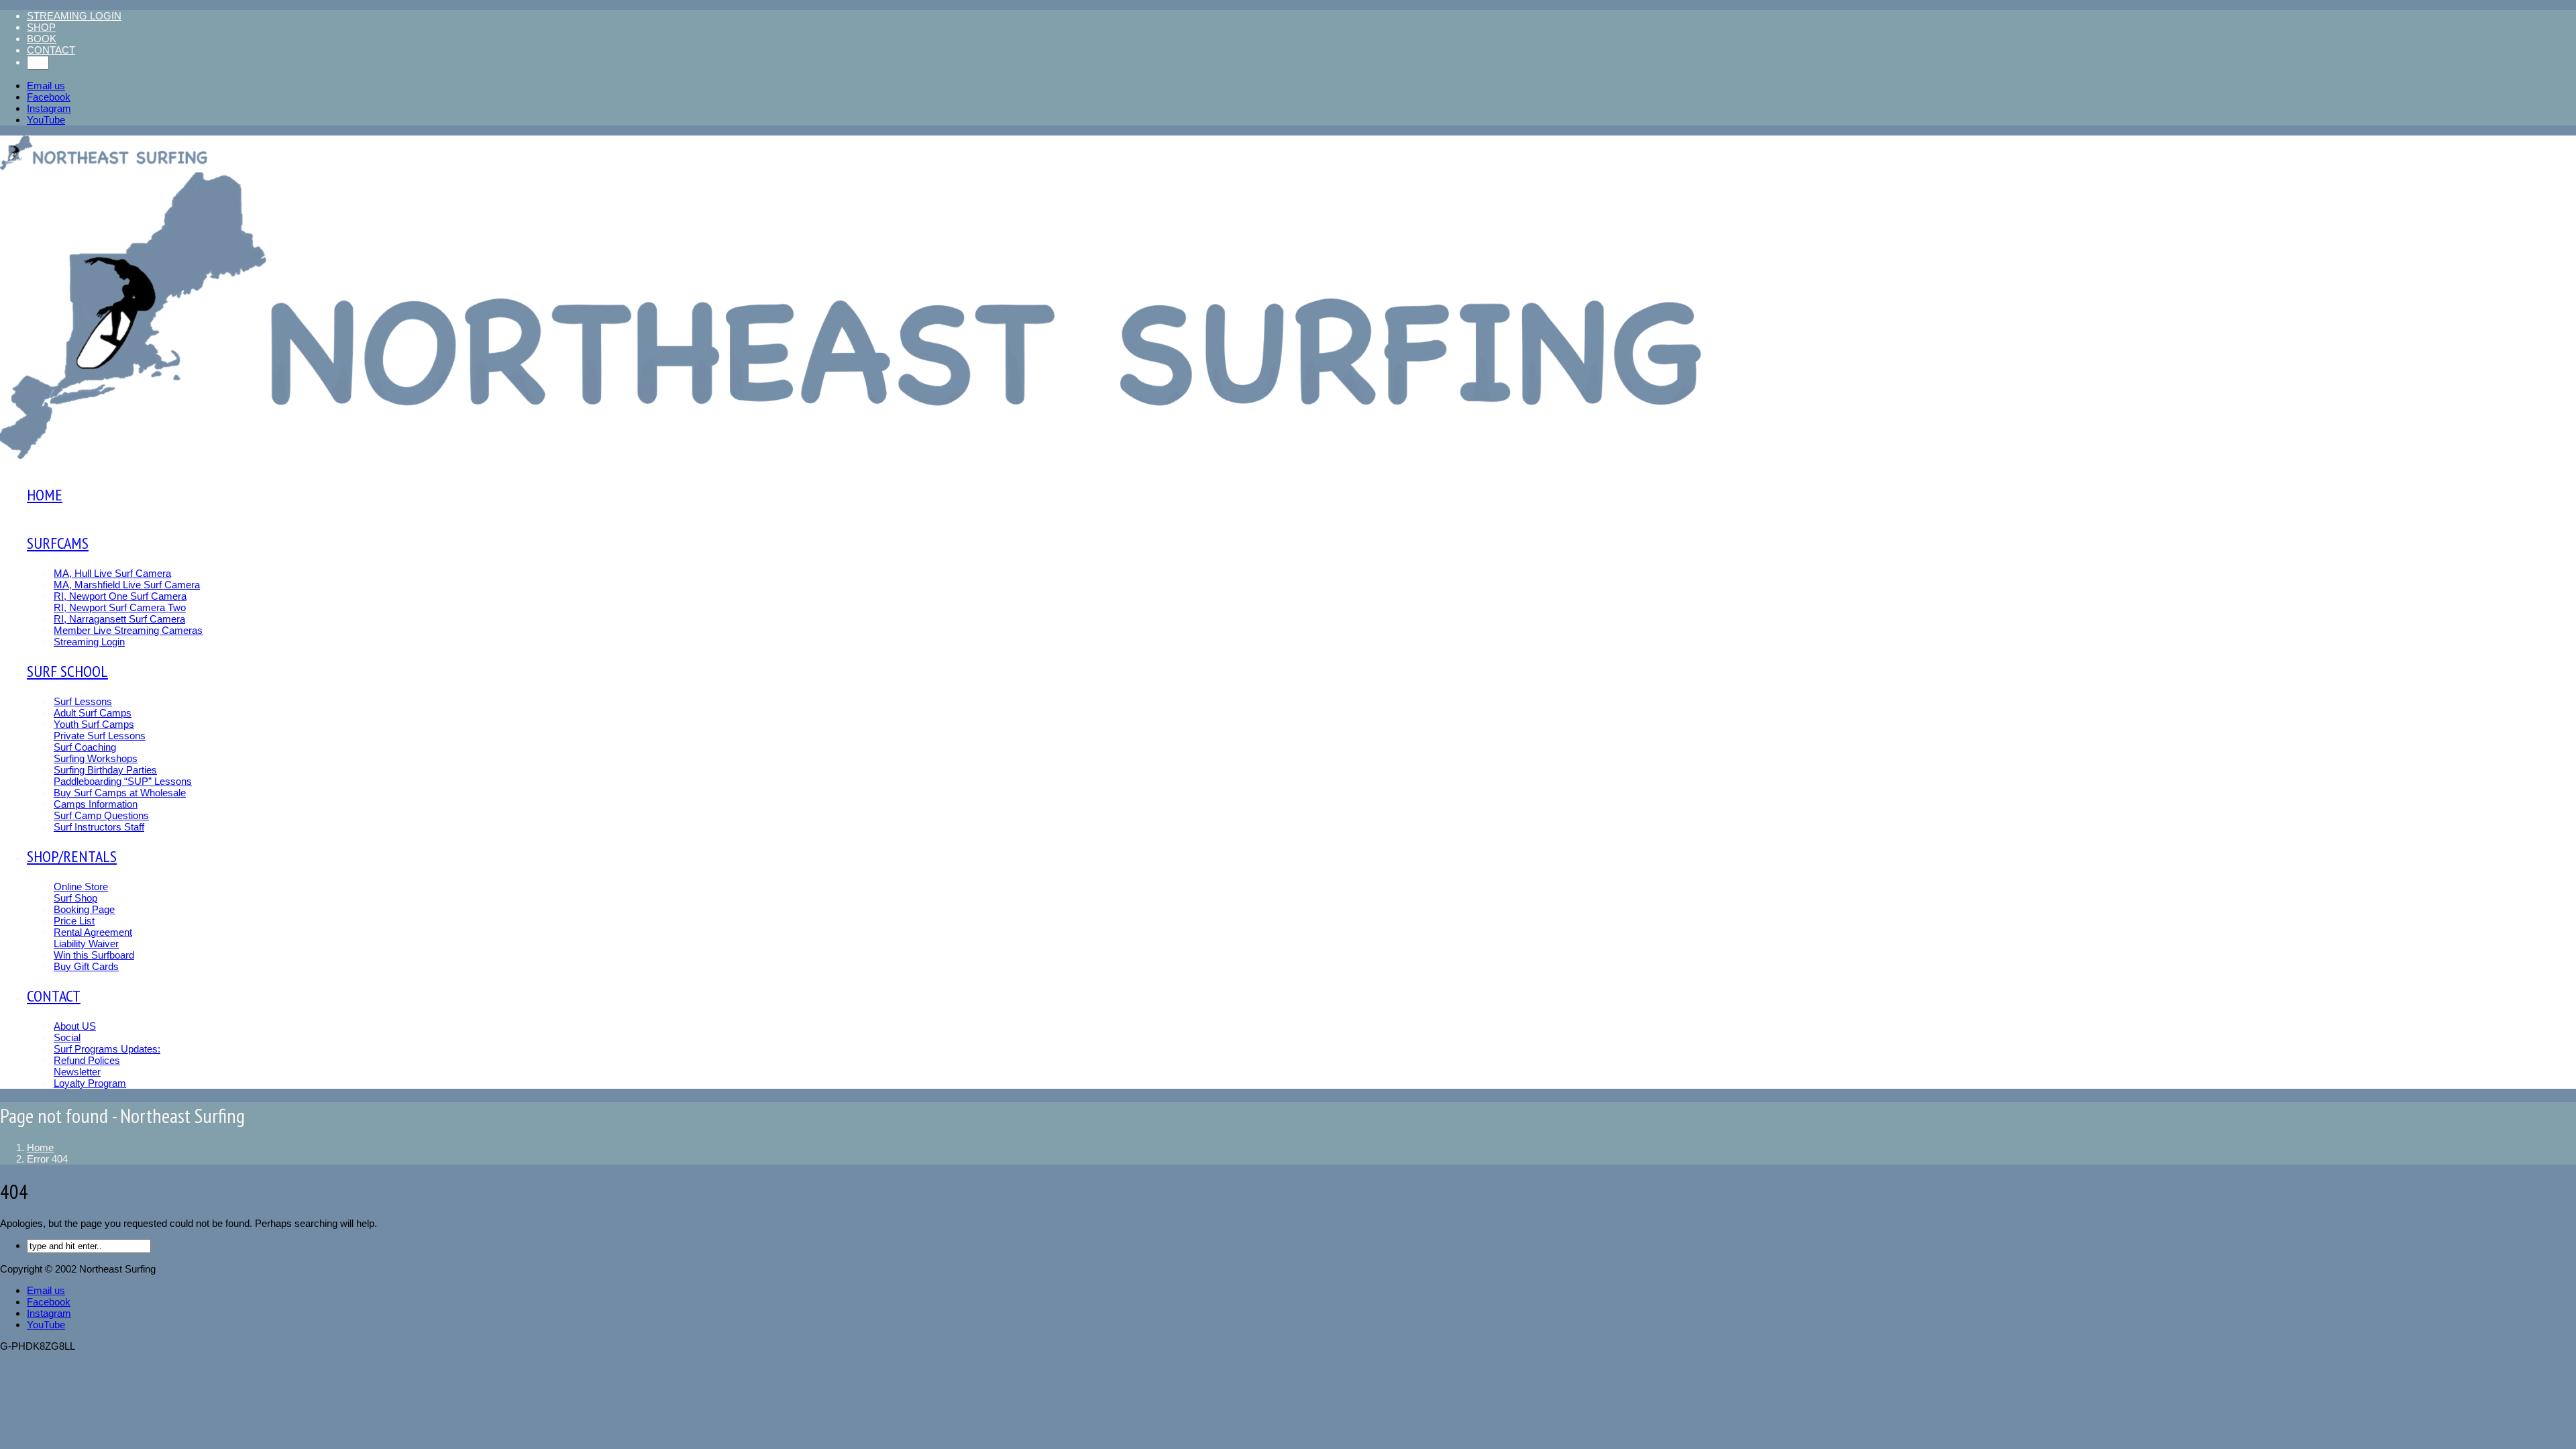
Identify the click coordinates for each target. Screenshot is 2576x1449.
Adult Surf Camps (93, 713)
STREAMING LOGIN (74, 16)
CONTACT (51, 50)
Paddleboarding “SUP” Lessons (123, 781)
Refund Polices (87, 1060)
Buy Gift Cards (86, 966)
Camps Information (96, 804)
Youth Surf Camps (94, 724)
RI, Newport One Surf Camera (120, 596)
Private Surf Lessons (100, 736)
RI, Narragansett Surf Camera (119, 619)
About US (75, 1026)
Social (67, 1037)
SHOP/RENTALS (72, 856)
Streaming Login (89, 642)
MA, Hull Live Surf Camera (112, 573)
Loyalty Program (90, 1083)
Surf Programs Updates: (107, 1049)
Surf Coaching (85, 747)
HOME (45, 495)
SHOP (41, 27)
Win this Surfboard (94, 955)
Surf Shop (75, 898)
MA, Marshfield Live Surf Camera (127, 585)
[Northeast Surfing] (105, 154)
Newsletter (77, 1072)
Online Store (81, 887)
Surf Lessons (83, 701)
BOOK (42, 39)
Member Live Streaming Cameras (128, 630)
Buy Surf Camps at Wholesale (120, 793)
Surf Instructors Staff (99, 827)
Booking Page (84, 909)
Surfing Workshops (96, 758)
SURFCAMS (58, 543)
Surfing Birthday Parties (105, 770)
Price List (74, 921)
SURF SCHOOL (67, 671)
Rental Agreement (93, 932)
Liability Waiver (86, 944)
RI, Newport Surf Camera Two (120, 607)
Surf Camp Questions (101, 815)
